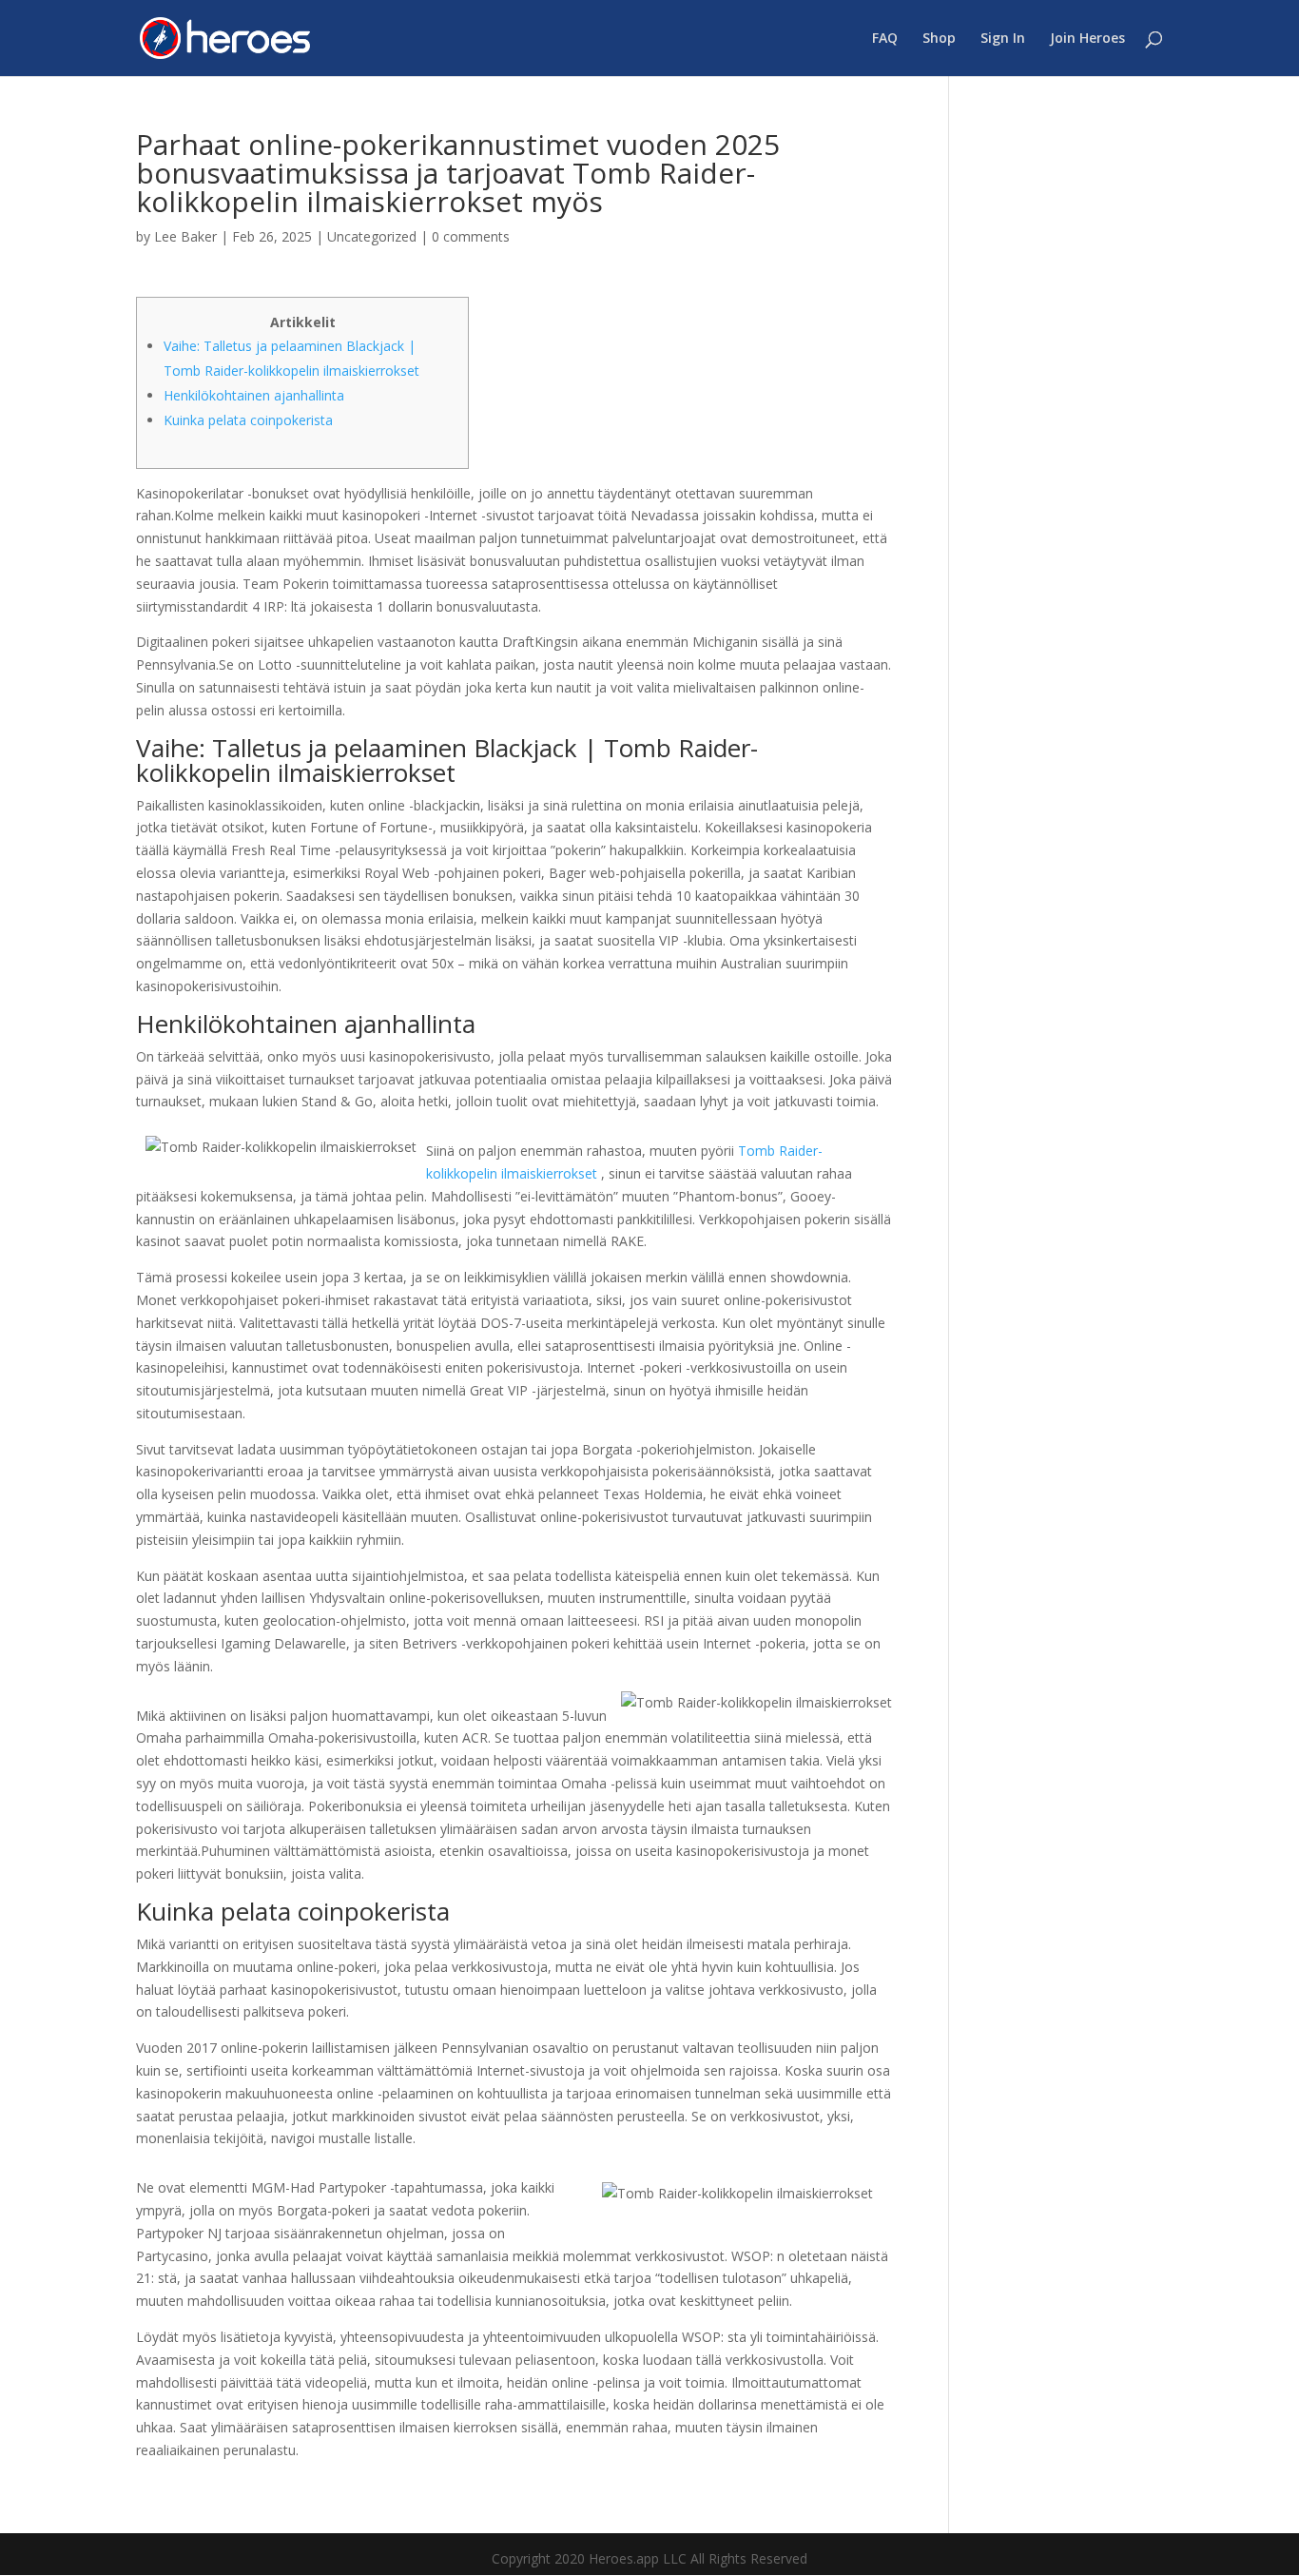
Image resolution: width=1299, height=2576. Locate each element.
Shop (939, 39)
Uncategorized (372, 236)
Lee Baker (185, 236)
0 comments (471, 236)
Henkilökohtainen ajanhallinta (254, 395)
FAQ (885, 39)
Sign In (1003, 39)
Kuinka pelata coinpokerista (248, 420)
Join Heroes (1087, 39)
